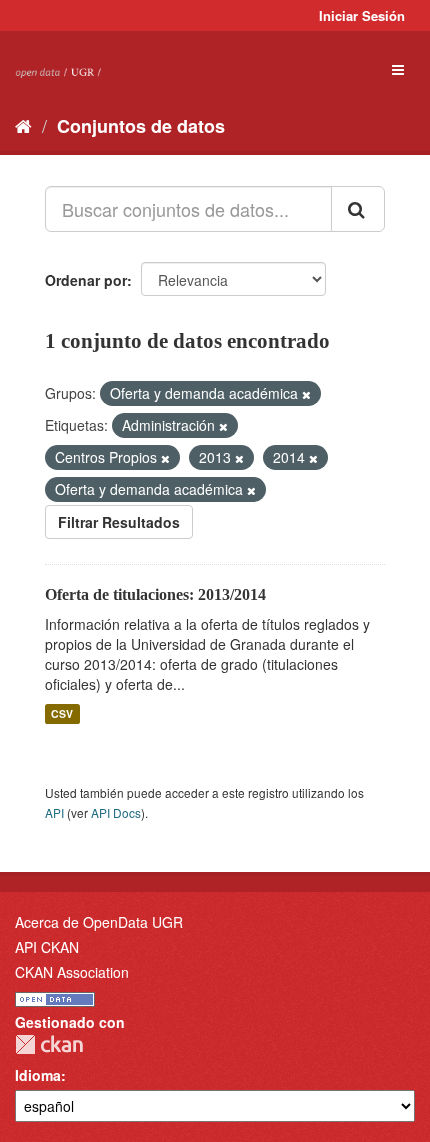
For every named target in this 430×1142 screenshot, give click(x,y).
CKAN (49, 1044)
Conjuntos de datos (141, 126)
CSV (62, 713)
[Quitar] (306, 394)
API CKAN (47, 947)
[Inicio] (23, 125)
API (54, 812)
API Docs (116, 812)
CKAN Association (72, 972)
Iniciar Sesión (362, 15)
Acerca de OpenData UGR (99, 922)
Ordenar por (86, 280)
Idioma (38, 1075)
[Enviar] (358, 209)
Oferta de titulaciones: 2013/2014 (155, 594)
